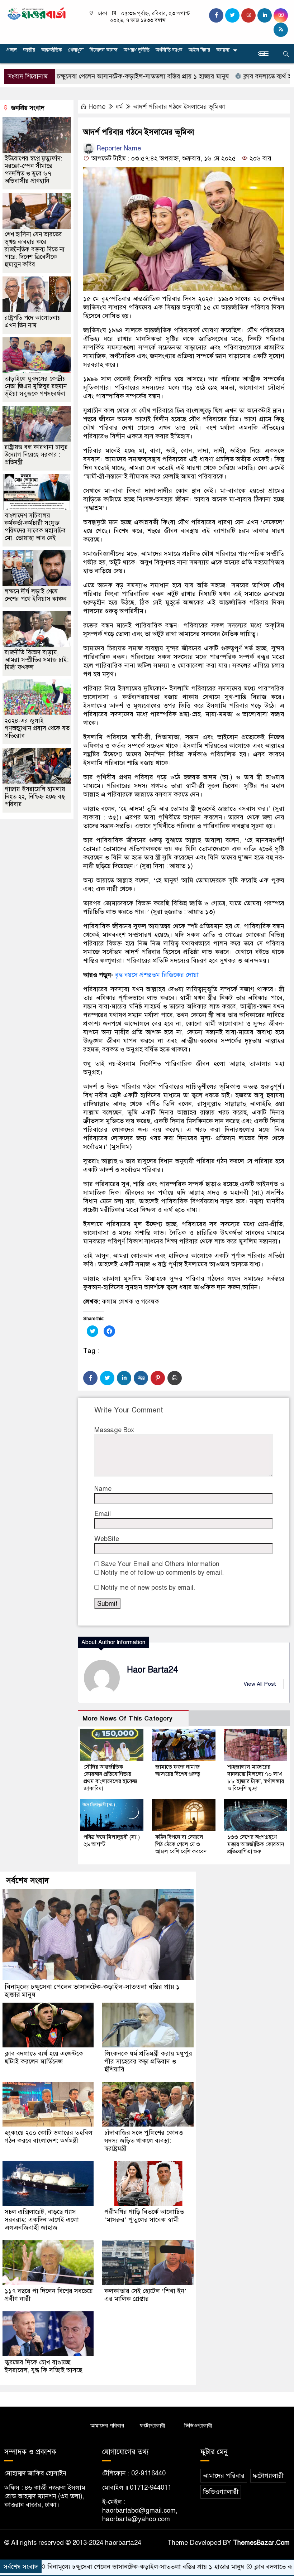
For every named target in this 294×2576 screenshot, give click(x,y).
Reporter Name (118, 148)
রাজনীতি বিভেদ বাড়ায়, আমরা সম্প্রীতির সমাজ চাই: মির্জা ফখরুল (37, 660)
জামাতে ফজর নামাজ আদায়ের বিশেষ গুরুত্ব (178, 1771)
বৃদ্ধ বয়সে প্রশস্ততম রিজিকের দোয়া (157, 975)
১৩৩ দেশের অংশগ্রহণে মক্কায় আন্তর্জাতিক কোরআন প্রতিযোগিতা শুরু (256, 1844)
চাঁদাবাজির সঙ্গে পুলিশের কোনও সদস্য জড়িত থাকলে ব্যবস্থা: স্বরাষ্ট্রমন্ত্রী (144, 2141)
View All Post (260, 1684)
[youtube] (281, 15)
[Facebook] (90, 1378)
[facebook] (216, 15)
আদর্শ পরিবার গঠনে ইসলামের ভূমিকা (179, 107)
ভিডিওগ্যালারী (198, 2426)
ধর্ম (119, 107)
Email (103, 1514)
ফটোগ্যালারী (153, 2426)
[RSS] (281, 30)
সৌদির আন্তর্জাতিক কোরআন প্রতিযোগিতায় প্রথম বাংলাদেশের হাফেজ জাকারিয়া (110, 1778)
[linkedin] (265, 15)
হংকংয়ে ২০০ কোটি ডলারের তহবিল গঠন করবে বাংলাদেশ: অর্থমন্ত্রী (49, 2137)
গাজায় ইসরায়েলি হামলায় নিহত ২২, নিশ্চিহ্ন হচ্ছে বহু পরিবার (35, 797)
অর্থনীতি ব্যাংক (169, 50)
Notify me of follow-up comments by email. (162, 1573)
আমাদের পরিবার (107, 2426)
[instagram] (248, 15)
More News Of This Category (128, 1718)
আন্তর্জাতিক (52, 50)
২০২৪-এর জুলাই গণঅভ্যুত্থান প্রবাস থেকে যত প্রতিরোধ (37, 728)
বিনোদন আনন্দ (104, 50)
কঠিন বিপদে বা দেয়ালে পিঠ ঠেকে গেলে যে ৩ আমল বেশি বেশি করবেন (181, 1844)
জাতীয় (29, 50)
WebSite (107, 1539)
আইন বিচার (199, 50)
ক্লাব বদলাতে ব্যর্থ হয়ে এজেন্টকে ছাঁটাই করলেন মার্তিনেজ (44, 2057)
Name (103, 1489)
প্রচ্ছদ (12, 50)
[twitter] (232, 15)
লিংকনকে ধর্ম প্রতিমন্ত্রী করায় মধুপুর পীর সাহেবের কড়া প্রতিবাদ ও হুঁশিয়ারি (148, 2061)
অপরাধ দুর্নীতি (137, 50)
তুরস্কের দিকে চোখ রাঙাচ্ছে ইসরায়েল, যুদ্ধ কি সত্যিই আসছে (43, 2366)
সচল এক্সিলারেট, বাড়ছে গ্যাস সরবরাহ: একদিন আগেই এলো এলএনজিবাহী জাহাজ (42, 2220)
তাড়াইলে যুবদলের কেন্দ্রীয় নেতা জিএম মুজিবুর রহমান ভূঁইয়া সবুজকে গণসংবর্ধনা (36, 386)
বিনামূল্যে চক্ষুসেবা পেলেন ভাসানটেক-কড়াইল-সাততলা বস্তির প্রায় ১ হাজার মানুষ (92, 1991)
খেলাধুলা (76, 50)
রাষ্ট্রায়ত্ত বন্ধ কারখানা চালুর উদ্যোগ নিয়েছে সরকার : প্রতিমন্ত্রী (36, 455)
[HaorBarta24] (37, 13)
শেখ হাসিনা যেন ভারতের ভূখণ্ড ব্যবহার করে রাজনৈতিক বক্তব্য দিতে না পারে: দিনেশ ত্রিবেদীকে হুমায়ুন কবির (35, 249)
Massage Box (114, 1430)
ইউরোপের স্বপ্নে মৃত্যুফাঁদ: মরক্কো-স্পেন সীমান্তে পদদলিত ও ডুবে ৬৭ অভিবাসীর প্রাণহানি (33, 170)
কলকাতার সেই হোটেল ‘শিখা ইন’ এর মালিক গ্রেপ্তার (145, 2295)
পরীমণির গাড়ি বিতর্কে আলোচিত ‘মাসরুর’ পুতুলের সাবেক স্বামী (144, 2216)
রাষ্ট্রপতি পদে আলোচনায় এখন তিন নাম (33, 322)
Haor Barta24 (152, 1670)
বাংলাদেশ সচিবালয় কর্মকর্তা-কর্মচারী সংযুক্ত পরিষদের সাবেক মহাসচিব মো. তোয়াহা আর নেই (35, 527)
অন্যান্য (223, 50)
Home (97, 107)
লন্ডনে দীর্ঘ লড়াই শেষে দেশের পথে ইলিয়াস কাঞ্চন (35, 595)
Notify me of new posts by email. (148, 1588)
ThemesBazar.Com (261, 2543)
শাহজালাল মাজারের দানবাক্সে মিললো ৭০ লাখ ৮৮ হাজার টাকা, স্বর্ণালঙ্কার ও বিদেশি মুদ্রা (256, 1778)
